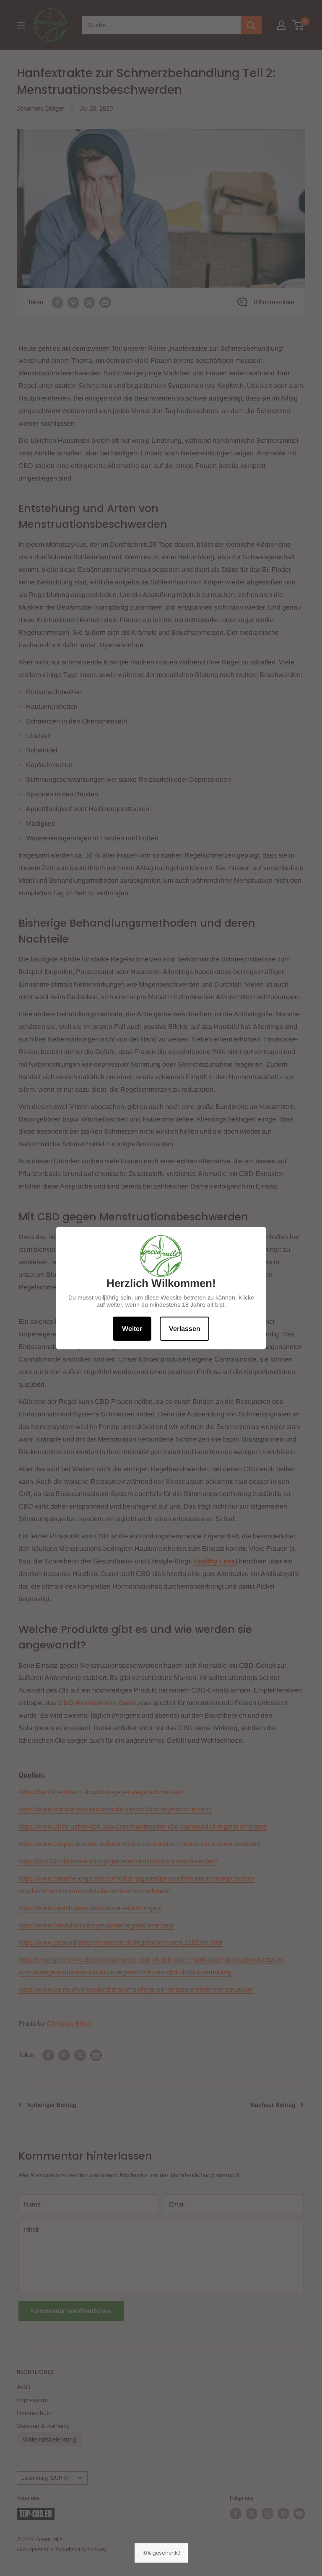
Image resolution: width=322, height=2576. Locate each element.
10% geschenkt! (161, 2553)
